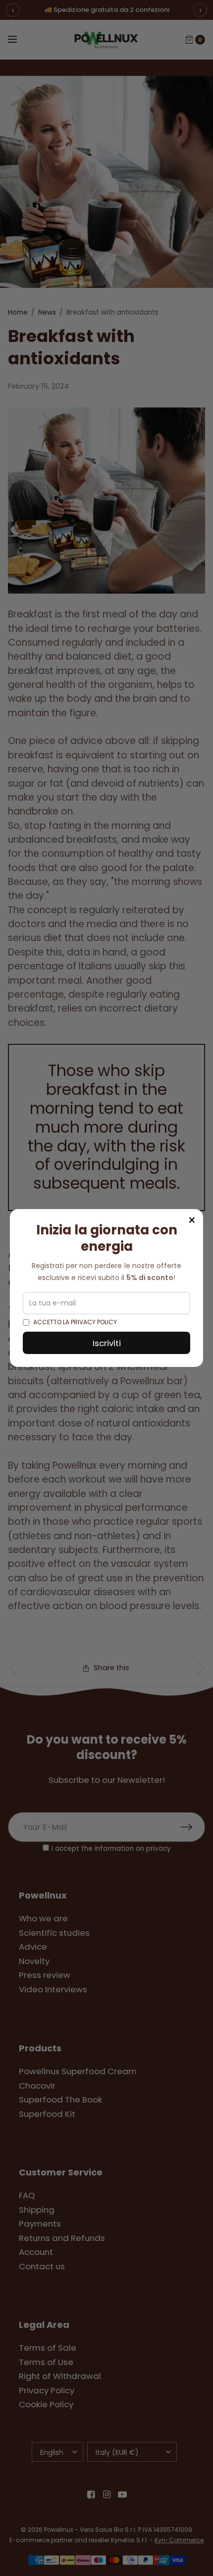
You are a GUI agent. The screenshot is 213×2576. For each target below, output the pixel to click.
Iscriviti (107, 1343)
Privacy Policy (94, 1322)
